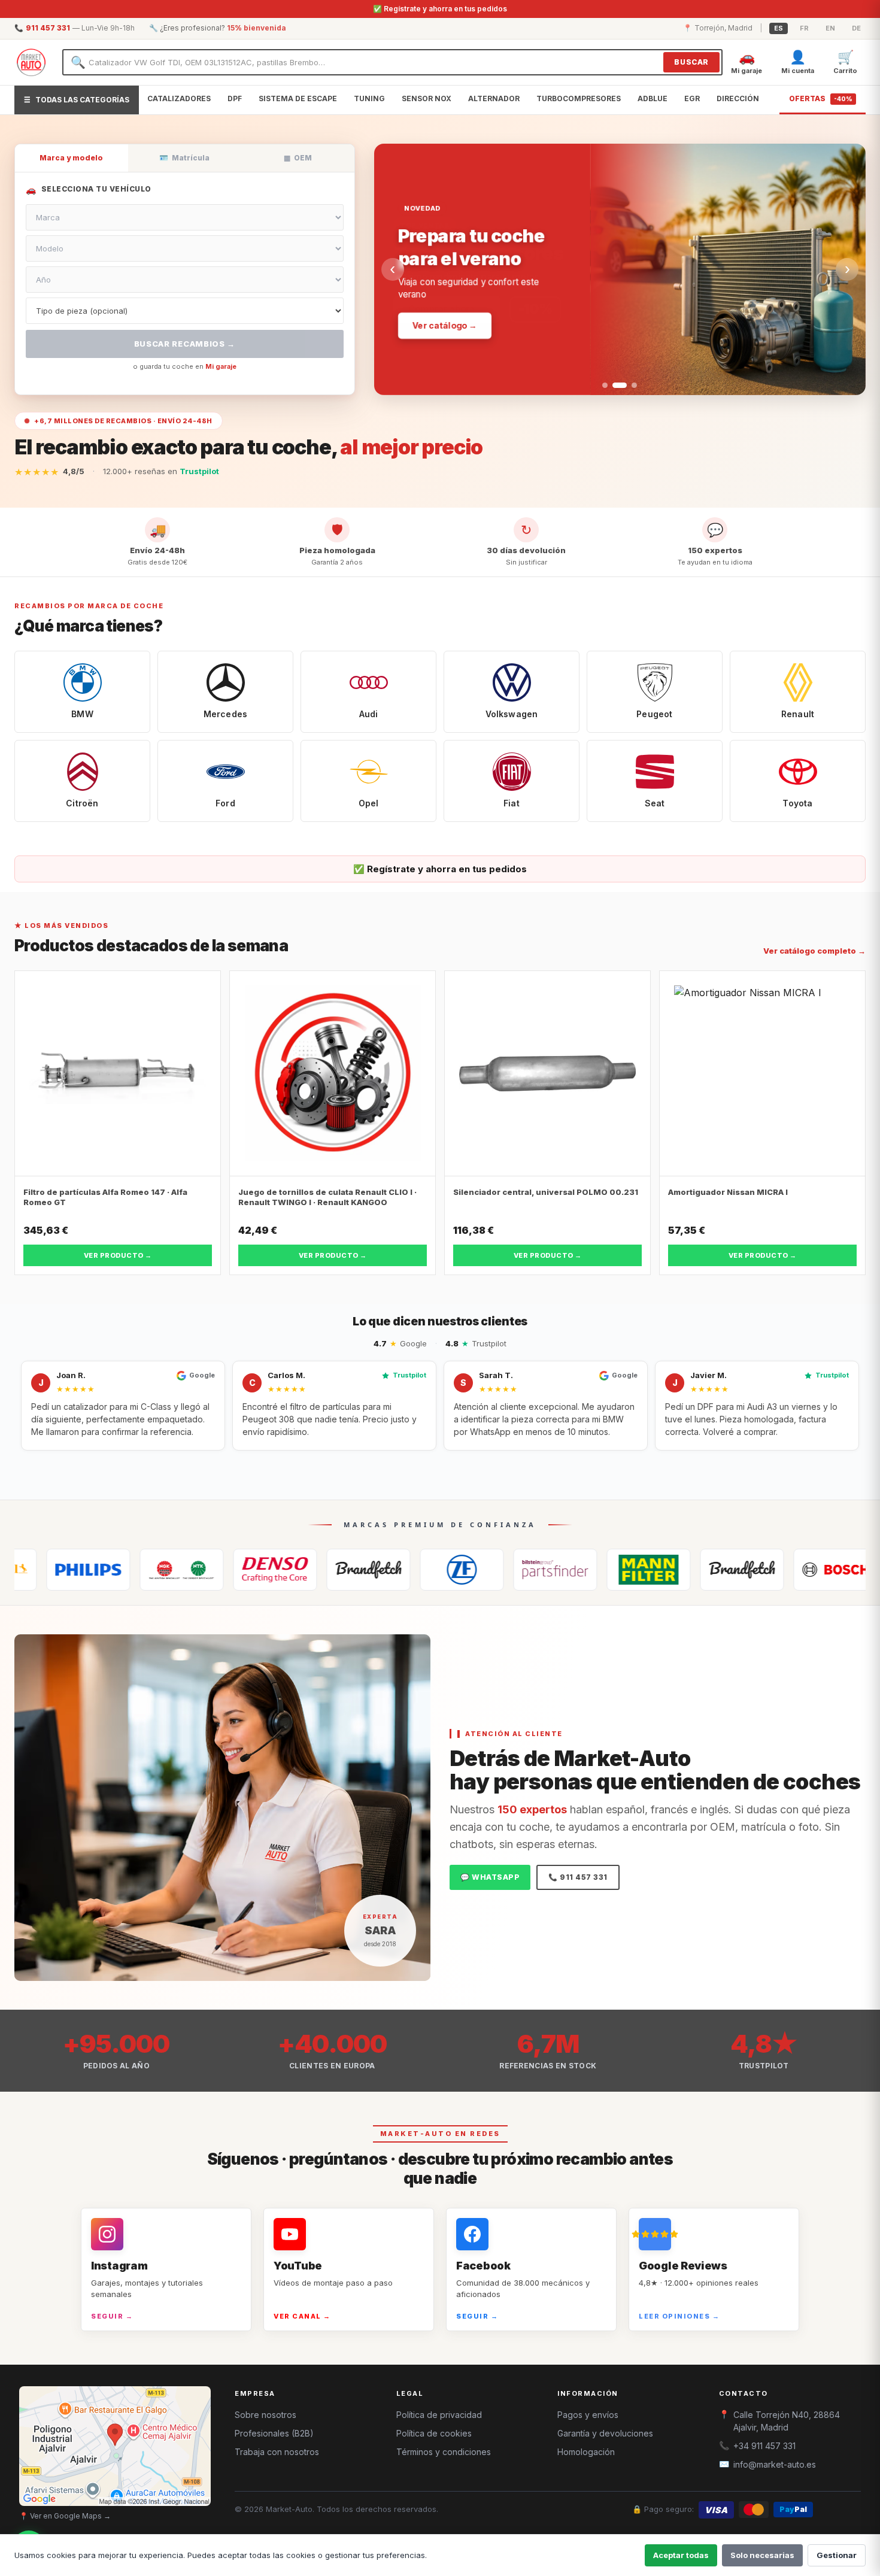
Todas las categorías (77, 100)
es (779, 28)
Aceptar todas (681, 2555)
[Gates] (278, 1570)
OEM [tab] (298, 158)
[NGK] (92, 1570)
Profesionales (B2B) (274, 2433)
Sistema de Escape (298, 98)
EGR (692, 98)
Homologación (586, 2452)
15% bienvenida (257, 28)
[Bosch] (745, 1570)
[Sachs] (372, 1570)
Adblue (653, 98)
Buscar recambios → (185, 344)
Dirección (738, 98)
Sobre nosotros (265, 2415)
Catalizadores (179, 98)
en (830, 28)
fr (804, 28)
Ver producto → (118, 1255)
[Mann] (559, 1570)
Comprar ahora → (450, 308)
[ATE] (652, 1570)
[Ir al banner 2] (615, 385)
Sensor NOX (427, 98)
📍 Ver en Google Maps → (65, 2516)
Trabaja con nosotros (277, 2452)
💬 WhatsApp (490, 1877)
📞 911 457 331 (578, 1877)
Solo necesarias (762, 2555)
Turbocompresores (579, 98)
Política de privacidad (439, 2415)
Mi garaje (221, 366)
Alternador (494, 98)
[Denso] (185, 1570)
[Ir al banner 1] (605, 385)
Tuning (369, 98)
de (856, 28)
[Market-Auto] (31, 62)
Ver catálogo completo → (814, 951)
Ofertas (821, 98)
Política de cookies (434, 2433)
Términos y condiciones (444, 2452)
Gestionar (837, 2555)
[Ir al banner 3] (630, 385)
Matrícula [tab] (184, 158)
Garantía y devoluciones (605, 2433)
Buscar (691, 62)
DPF (235, 98)
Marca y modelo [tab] (71, 158)
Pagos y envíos (588, 2415)
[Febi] (465, 1570)
